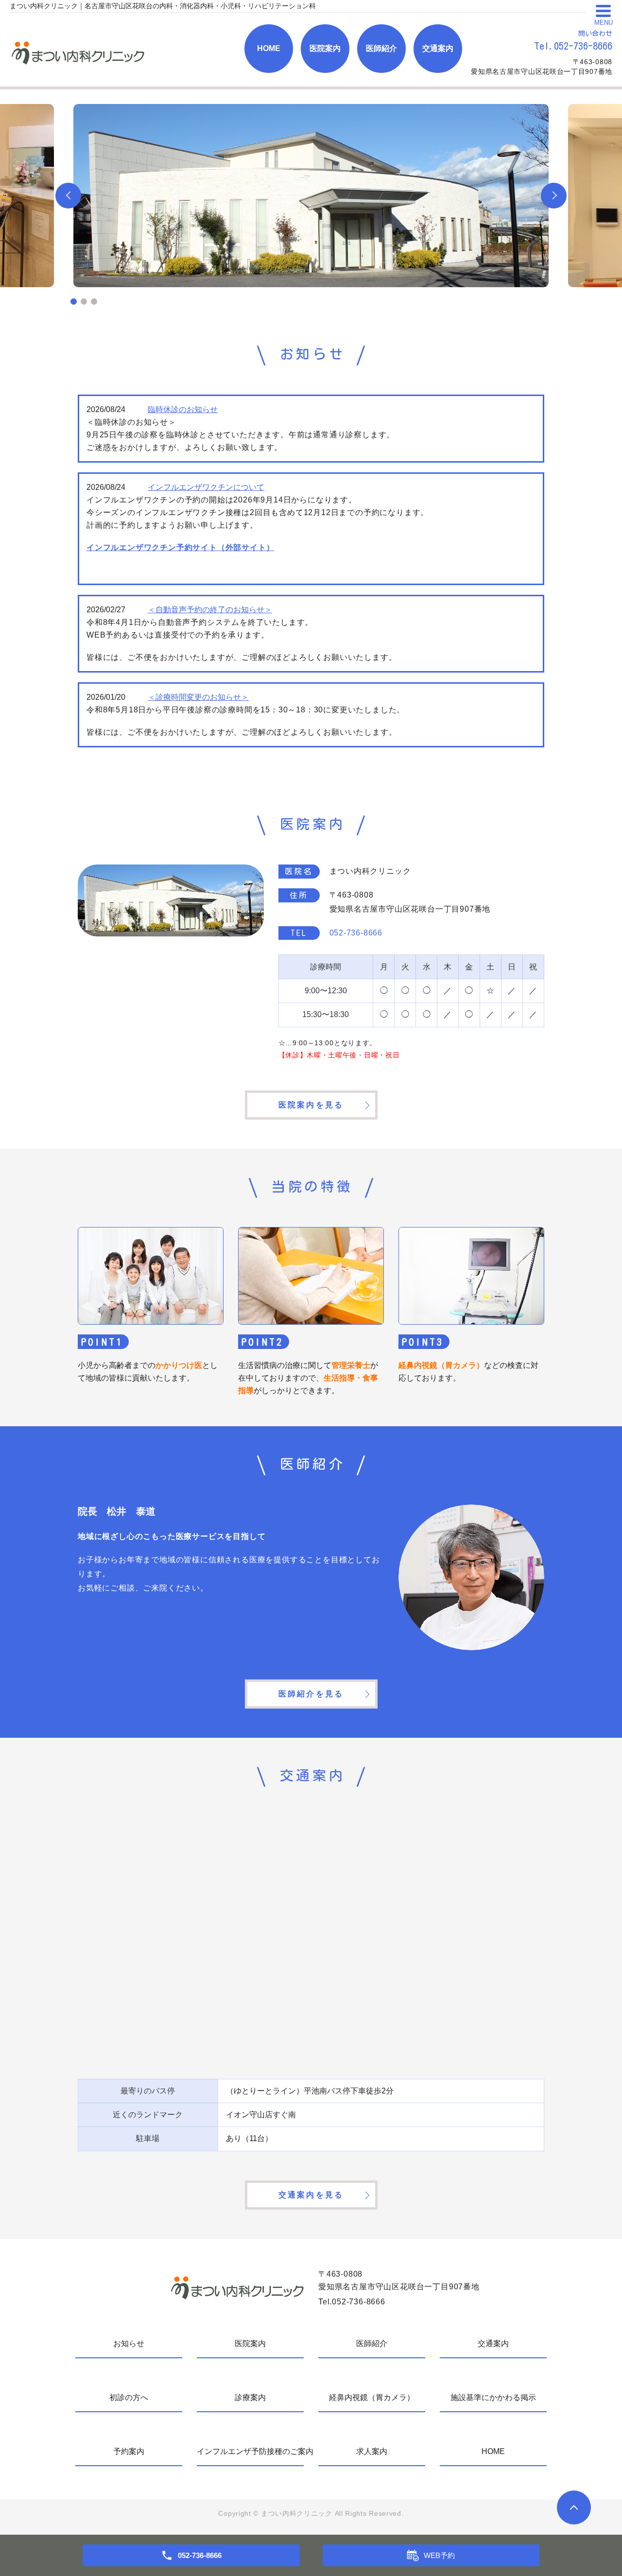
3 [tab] (94, 302)
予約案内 (129, 2451)
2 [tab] (84, 302)
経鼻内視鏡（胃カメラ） (372, 2397)
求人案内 (372, 2451)
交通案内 (438, 48)
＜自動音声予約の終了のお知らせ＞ (210, 610)
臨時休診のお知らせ (183, 409)
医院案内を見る (311, 1105)
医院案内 (325, 48)
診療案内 (250, 2397)
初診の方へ (129, 2397)
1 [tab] (74, 302)
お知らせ (129, 2343)
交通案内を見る (311, 2195)
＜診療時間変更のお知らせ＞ (198, 697)
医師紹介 (381, 48)
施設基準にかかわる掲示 (493, 2397)
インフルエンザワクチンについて (206, 487)
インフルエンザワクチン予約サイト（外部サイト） (180, 547)
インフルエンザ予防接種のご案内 (250, 2451)
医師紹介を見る (311, 1694)
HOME (269, 48)
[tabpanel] (311, 196)
